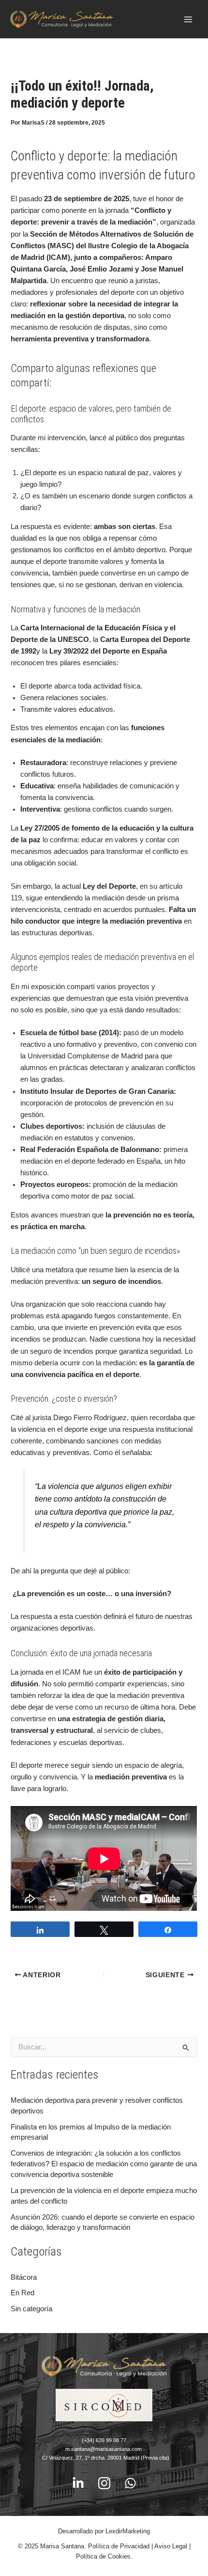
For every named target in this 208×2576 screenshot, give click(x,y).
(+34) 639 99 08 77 (104, 2440)
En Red (22, 2293)
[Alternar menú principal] (188, 19)
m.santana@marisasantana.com (104, 2449)
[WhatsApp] (130, 2483)
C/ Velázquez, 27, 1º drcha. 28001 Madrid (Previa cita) (104, 2458)
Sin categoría (31, 2309)
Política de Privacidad (119, 2546)
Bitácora (24, 2277)
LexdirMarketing (128, 2531)
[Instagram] (104, 2483)
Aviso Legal (171, 2546)
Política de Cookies (103, 2556)
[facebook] (78, 2483)
